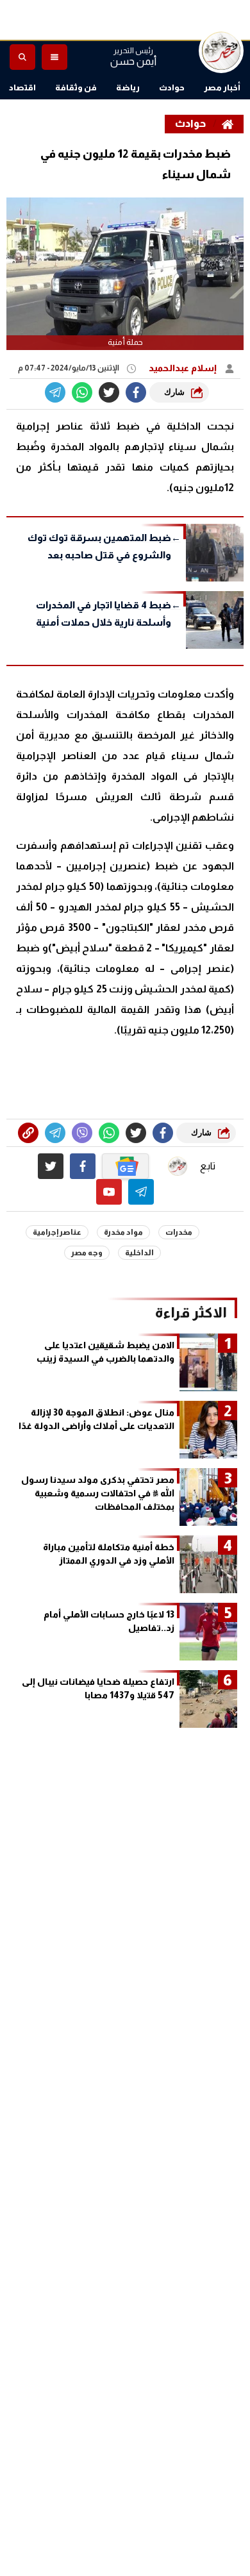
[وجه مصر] (221, 51)
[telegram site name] (141, 1192)
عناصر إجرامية (57, 1232)
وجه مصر (87, 1253)
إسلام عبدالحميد (184, 368)
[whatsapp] (28, 1133)
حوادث (172, 88)
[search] (22, 57)
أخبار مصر (222, 88)
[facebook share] (136, 392)
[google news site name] (126, 1166)
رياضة (128, 88)
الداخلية (139, 1253)
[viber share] (55, 392)
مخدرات (179, 1232)
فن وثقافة (76, 88)
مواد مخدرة (123, 1232)
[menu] (54, 57)
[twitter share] (109, 392)
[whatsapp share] (82, 392)
